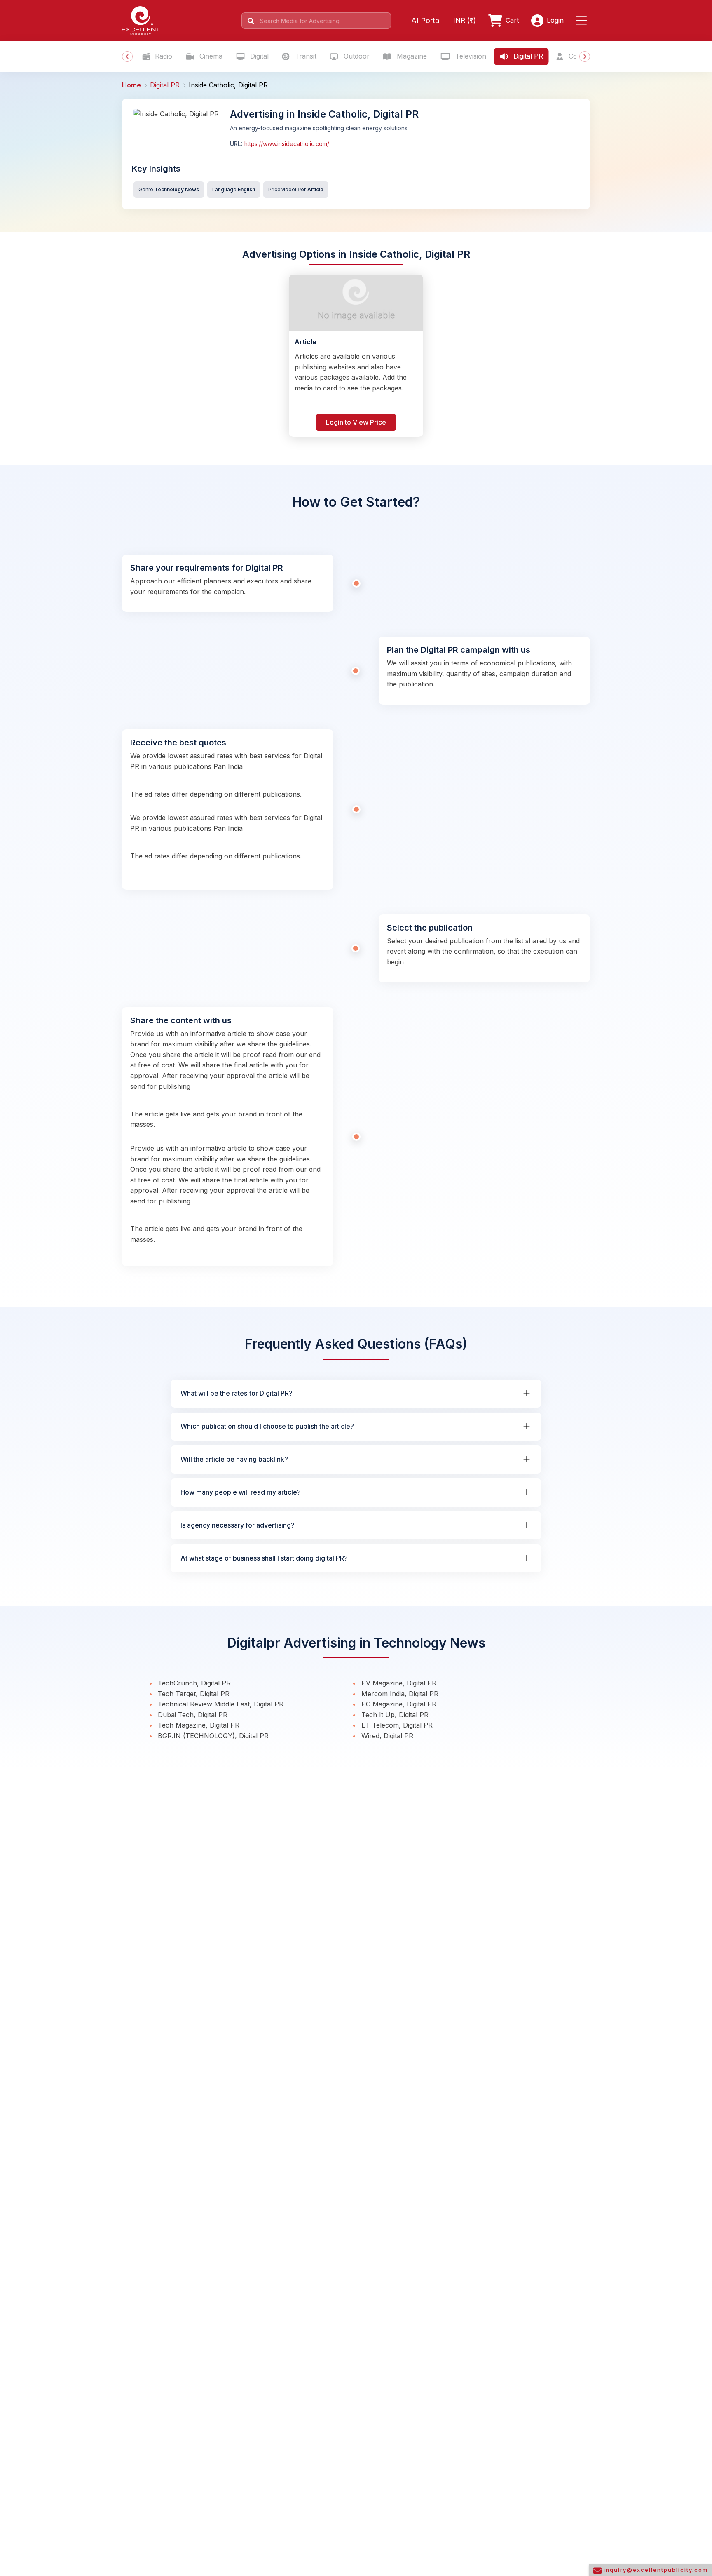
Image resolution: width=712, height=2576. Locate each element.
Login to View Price (356, 422)
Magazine (411, 56)
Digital (258, 56)
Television (470, 56)
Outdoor (356, 56)
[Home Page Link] (141, 20)
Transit (305, 56)
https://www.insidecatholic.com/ (286, 144)
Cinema (210, 56)
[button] (583, 21)
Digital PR (527, 56)
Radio (163, 56)
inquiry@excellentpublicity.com (655, 2570)
